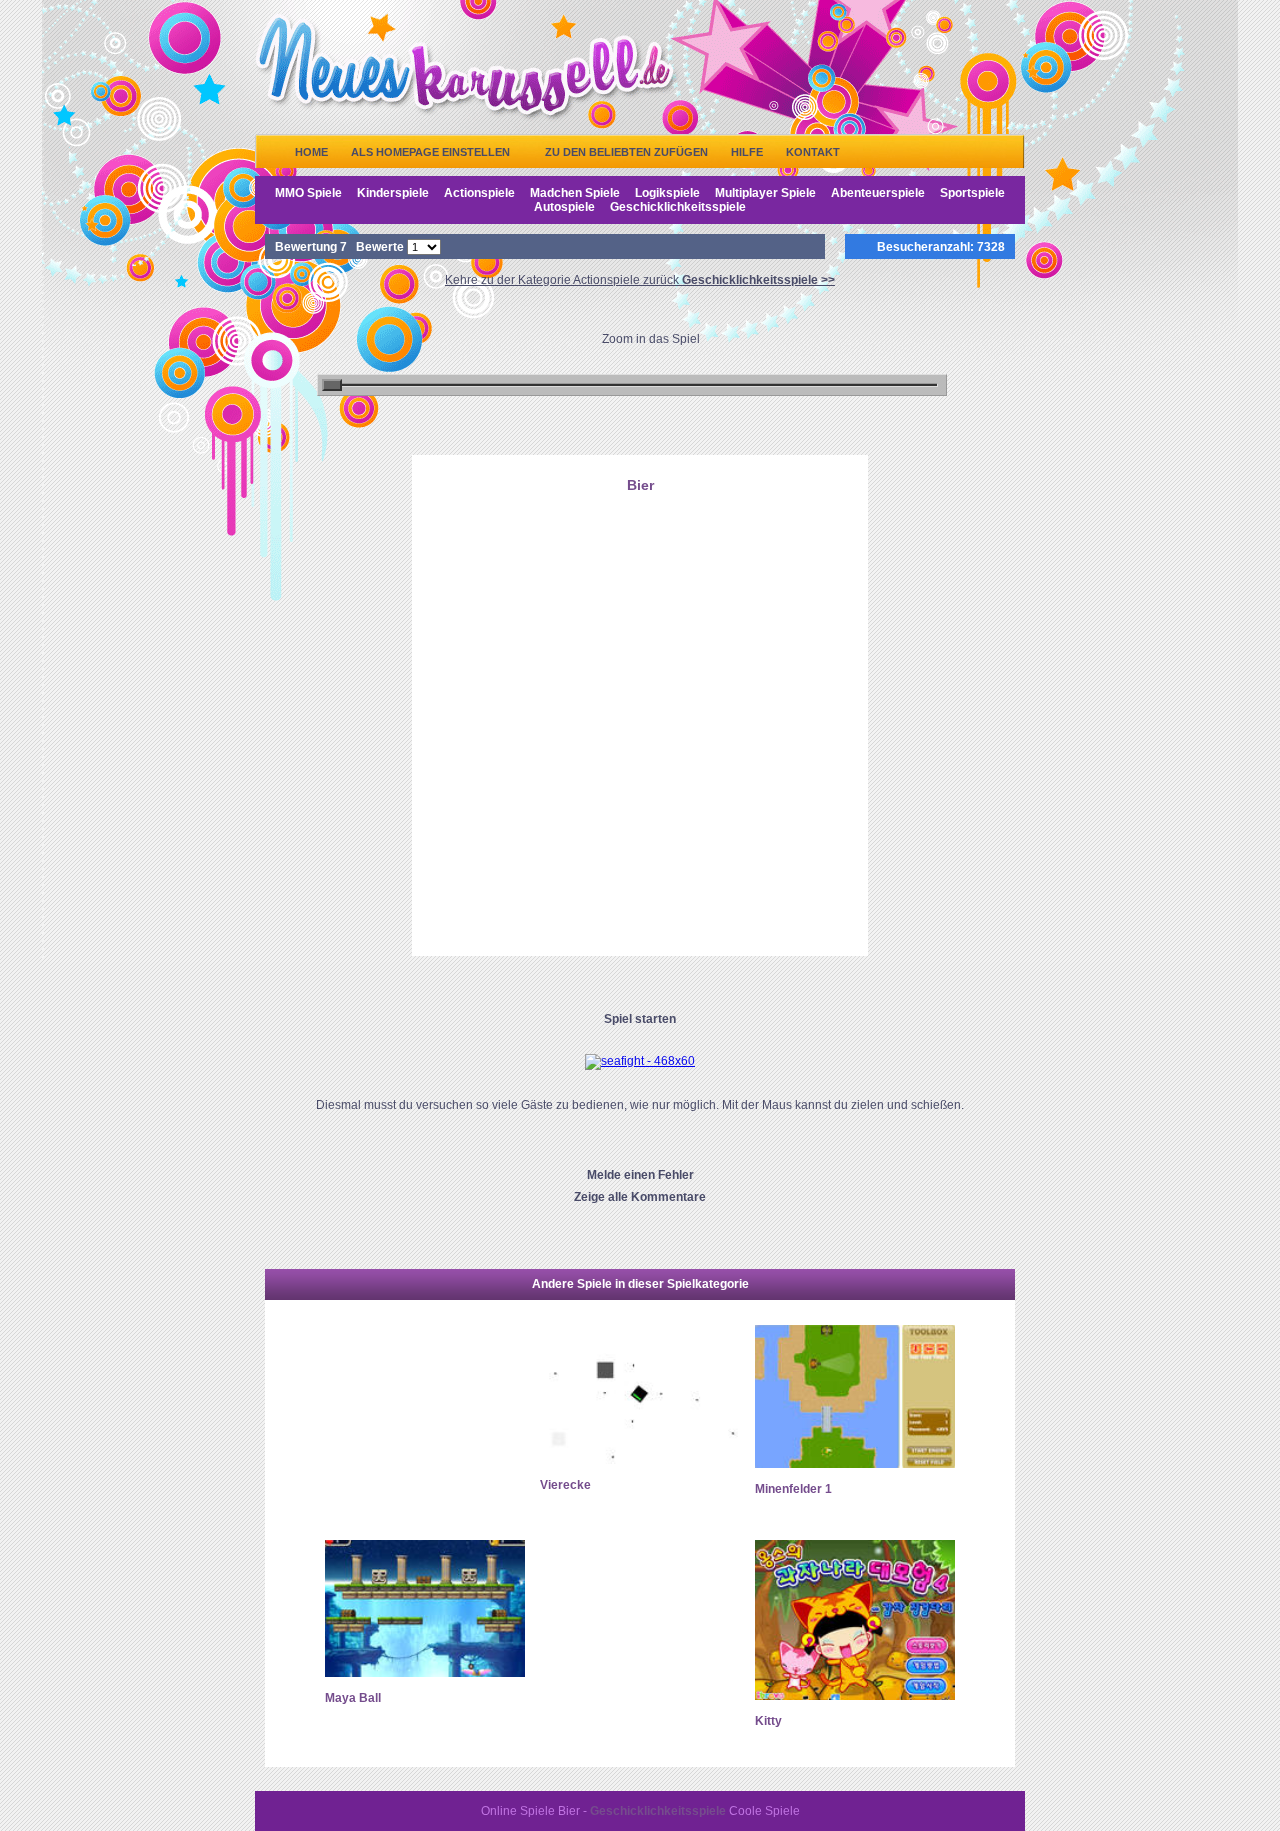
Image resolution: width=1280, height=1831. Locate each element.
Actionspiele (479, 193)
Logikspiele (667, 193)
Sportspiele (972, 193)
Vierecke (565, 1485)
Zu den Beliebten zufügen (626, 152)
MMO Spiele (308, 193)
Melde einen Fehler (640, 1175)
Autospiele (564, 207)
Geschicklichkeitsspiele (678, 207)
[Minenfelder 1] (855, 1464)
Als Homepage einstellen (430, 152)
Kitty (768, 1721)
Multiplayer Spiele (765, 193)
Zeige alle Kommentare (640, 1197)
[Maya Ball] (425, 1673)
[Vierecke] (640, 1460)
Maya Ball (353, 1698)
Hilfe (747, 152)
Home (311, 152)
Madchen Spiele (575, 193)
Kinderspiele (393, 193)
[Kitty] (855, 1696)
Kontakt (813, 152)
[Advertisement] (640, 603)
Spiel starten (640, 1019)
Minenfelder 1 (793, 1489)
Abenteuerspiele (878, 193)
